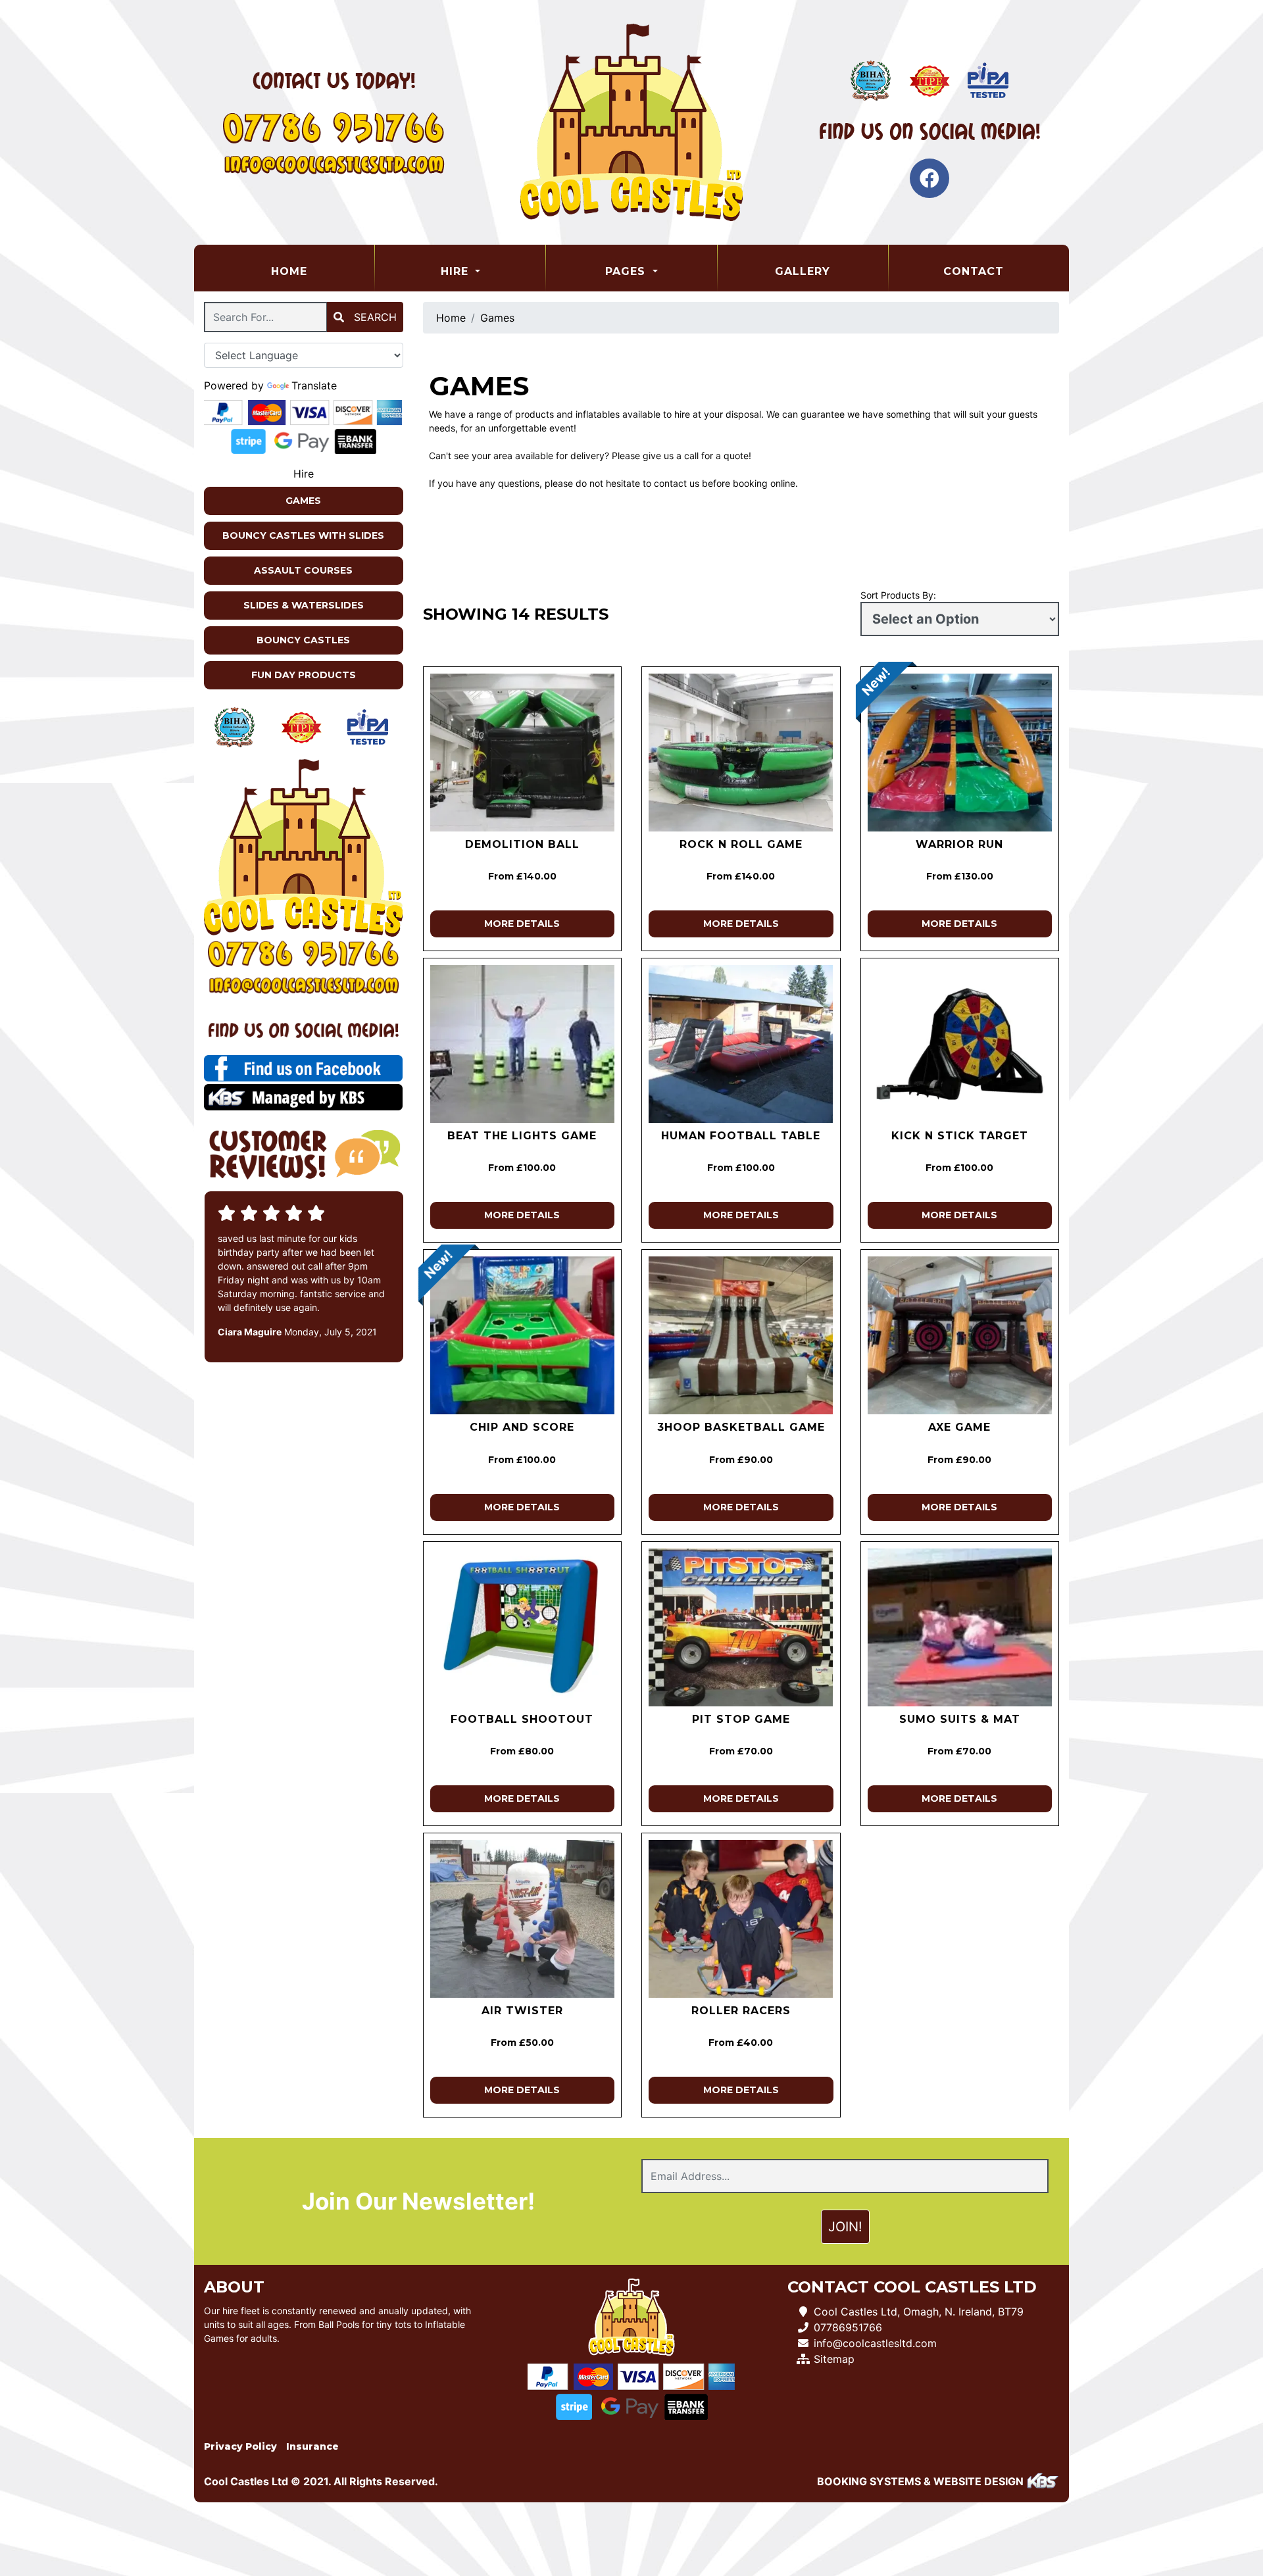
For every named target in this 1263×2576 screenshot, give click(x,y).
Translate (314, 385)
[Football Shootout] (523, 1627)
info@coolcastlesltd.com (875, 2343)
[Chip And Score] (523, 1335)
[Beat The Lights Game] (523, 1044)
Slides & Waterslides (304, 605)
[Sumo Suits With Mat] (960, 1627)
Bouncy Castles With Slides (303, 535)
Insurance (312, 2446)
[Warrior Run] (960, 753)
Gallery (803, 271)
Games (303, 501)
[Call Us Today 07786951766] (304, 954)
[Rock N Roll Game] (741, 753)
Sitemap (834, 2359)
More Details (522, 924)
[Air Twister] (523, 1919)
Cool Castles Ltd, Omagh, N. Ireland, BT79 (919, 2312)
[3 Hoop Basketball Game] (741, 1335)
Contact (974, 271)
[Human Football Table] (741, 1044)
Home (322, 271)
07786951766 (848, 2327)
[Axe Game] (960, 1335)
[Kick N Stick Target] (960, 1044)
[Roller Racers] (741, 1919)
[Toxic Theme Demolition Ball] (523, 753)
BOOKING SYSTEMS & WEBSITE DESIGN (920, 2481)
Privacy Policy (240, 2446)
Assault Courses (303, 570)
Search (374, 317)
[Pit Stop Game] (741, 1627)
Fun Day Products (304, 675)
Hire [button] (457, 271)
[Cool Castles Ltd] (631, 122)
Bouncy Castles (303, 640)
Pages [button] (627, 271)
